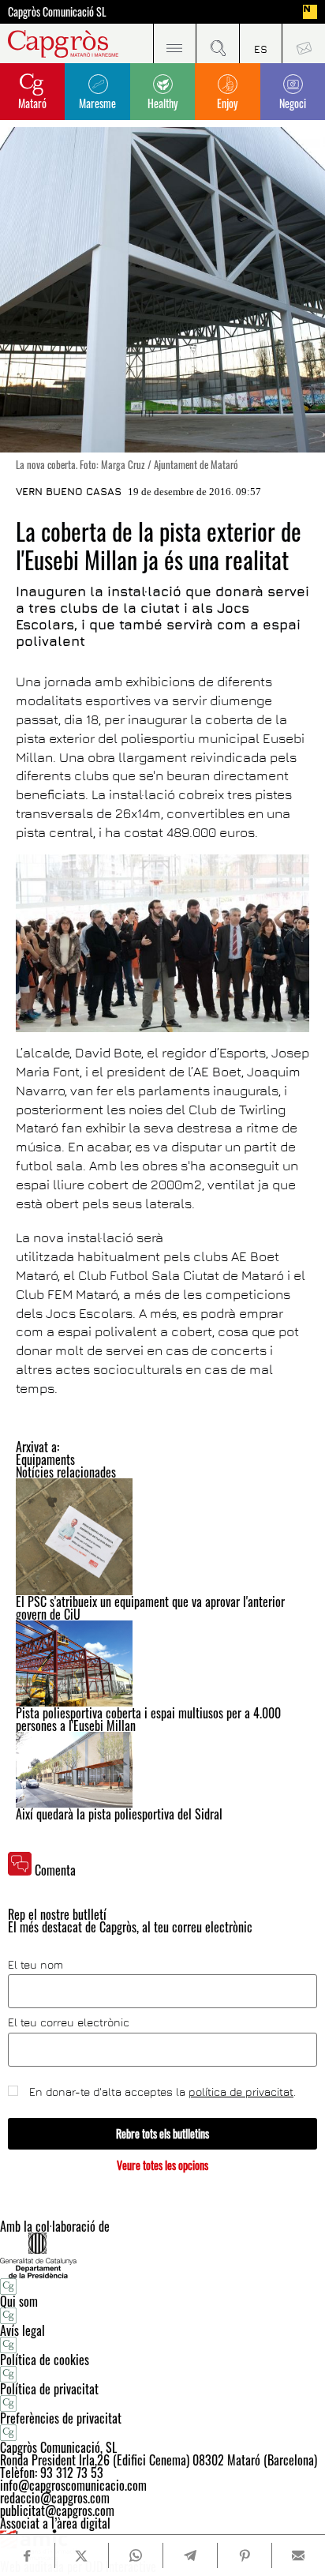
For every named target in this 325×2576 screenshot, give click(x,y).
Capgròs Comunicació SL (57, 12)
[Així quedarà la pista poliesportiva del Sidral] (162, 1770)
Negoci (293, 103)
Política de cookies (45, 2360)
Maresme (97, 103)
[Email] (299, 2555)
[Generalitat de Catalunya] (162, 2255)
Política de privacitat (49, 2389)
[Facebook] (27, 2556)
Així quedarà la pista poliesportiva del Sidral (119, 1814)
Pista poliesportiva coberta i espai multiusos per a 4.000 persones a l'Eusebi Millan (148, 1719)
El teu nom (35, 1965)
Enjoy (227, 103)
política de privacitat (241, 2092)
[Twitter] (82, 2555)
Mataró (32, 103)
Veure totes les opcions (162, 2165)
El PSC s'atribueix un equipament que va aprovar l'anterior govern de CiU (150, 1608)
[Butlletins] (303, 43)
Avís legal (22, 2330)
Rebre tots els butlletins (162, 2133)
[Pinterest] (244, 2555)
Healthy (162, 103)
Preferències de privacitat (61, 2418)
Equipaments (45, 1459)
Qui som (19, 2301)
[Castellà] (261, 43)
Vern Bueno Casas (69, 491)
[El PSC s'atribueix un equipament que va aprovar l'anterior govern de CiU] (162, 1537)
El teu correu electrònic (69, 2022)
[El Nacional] (310, 12)
